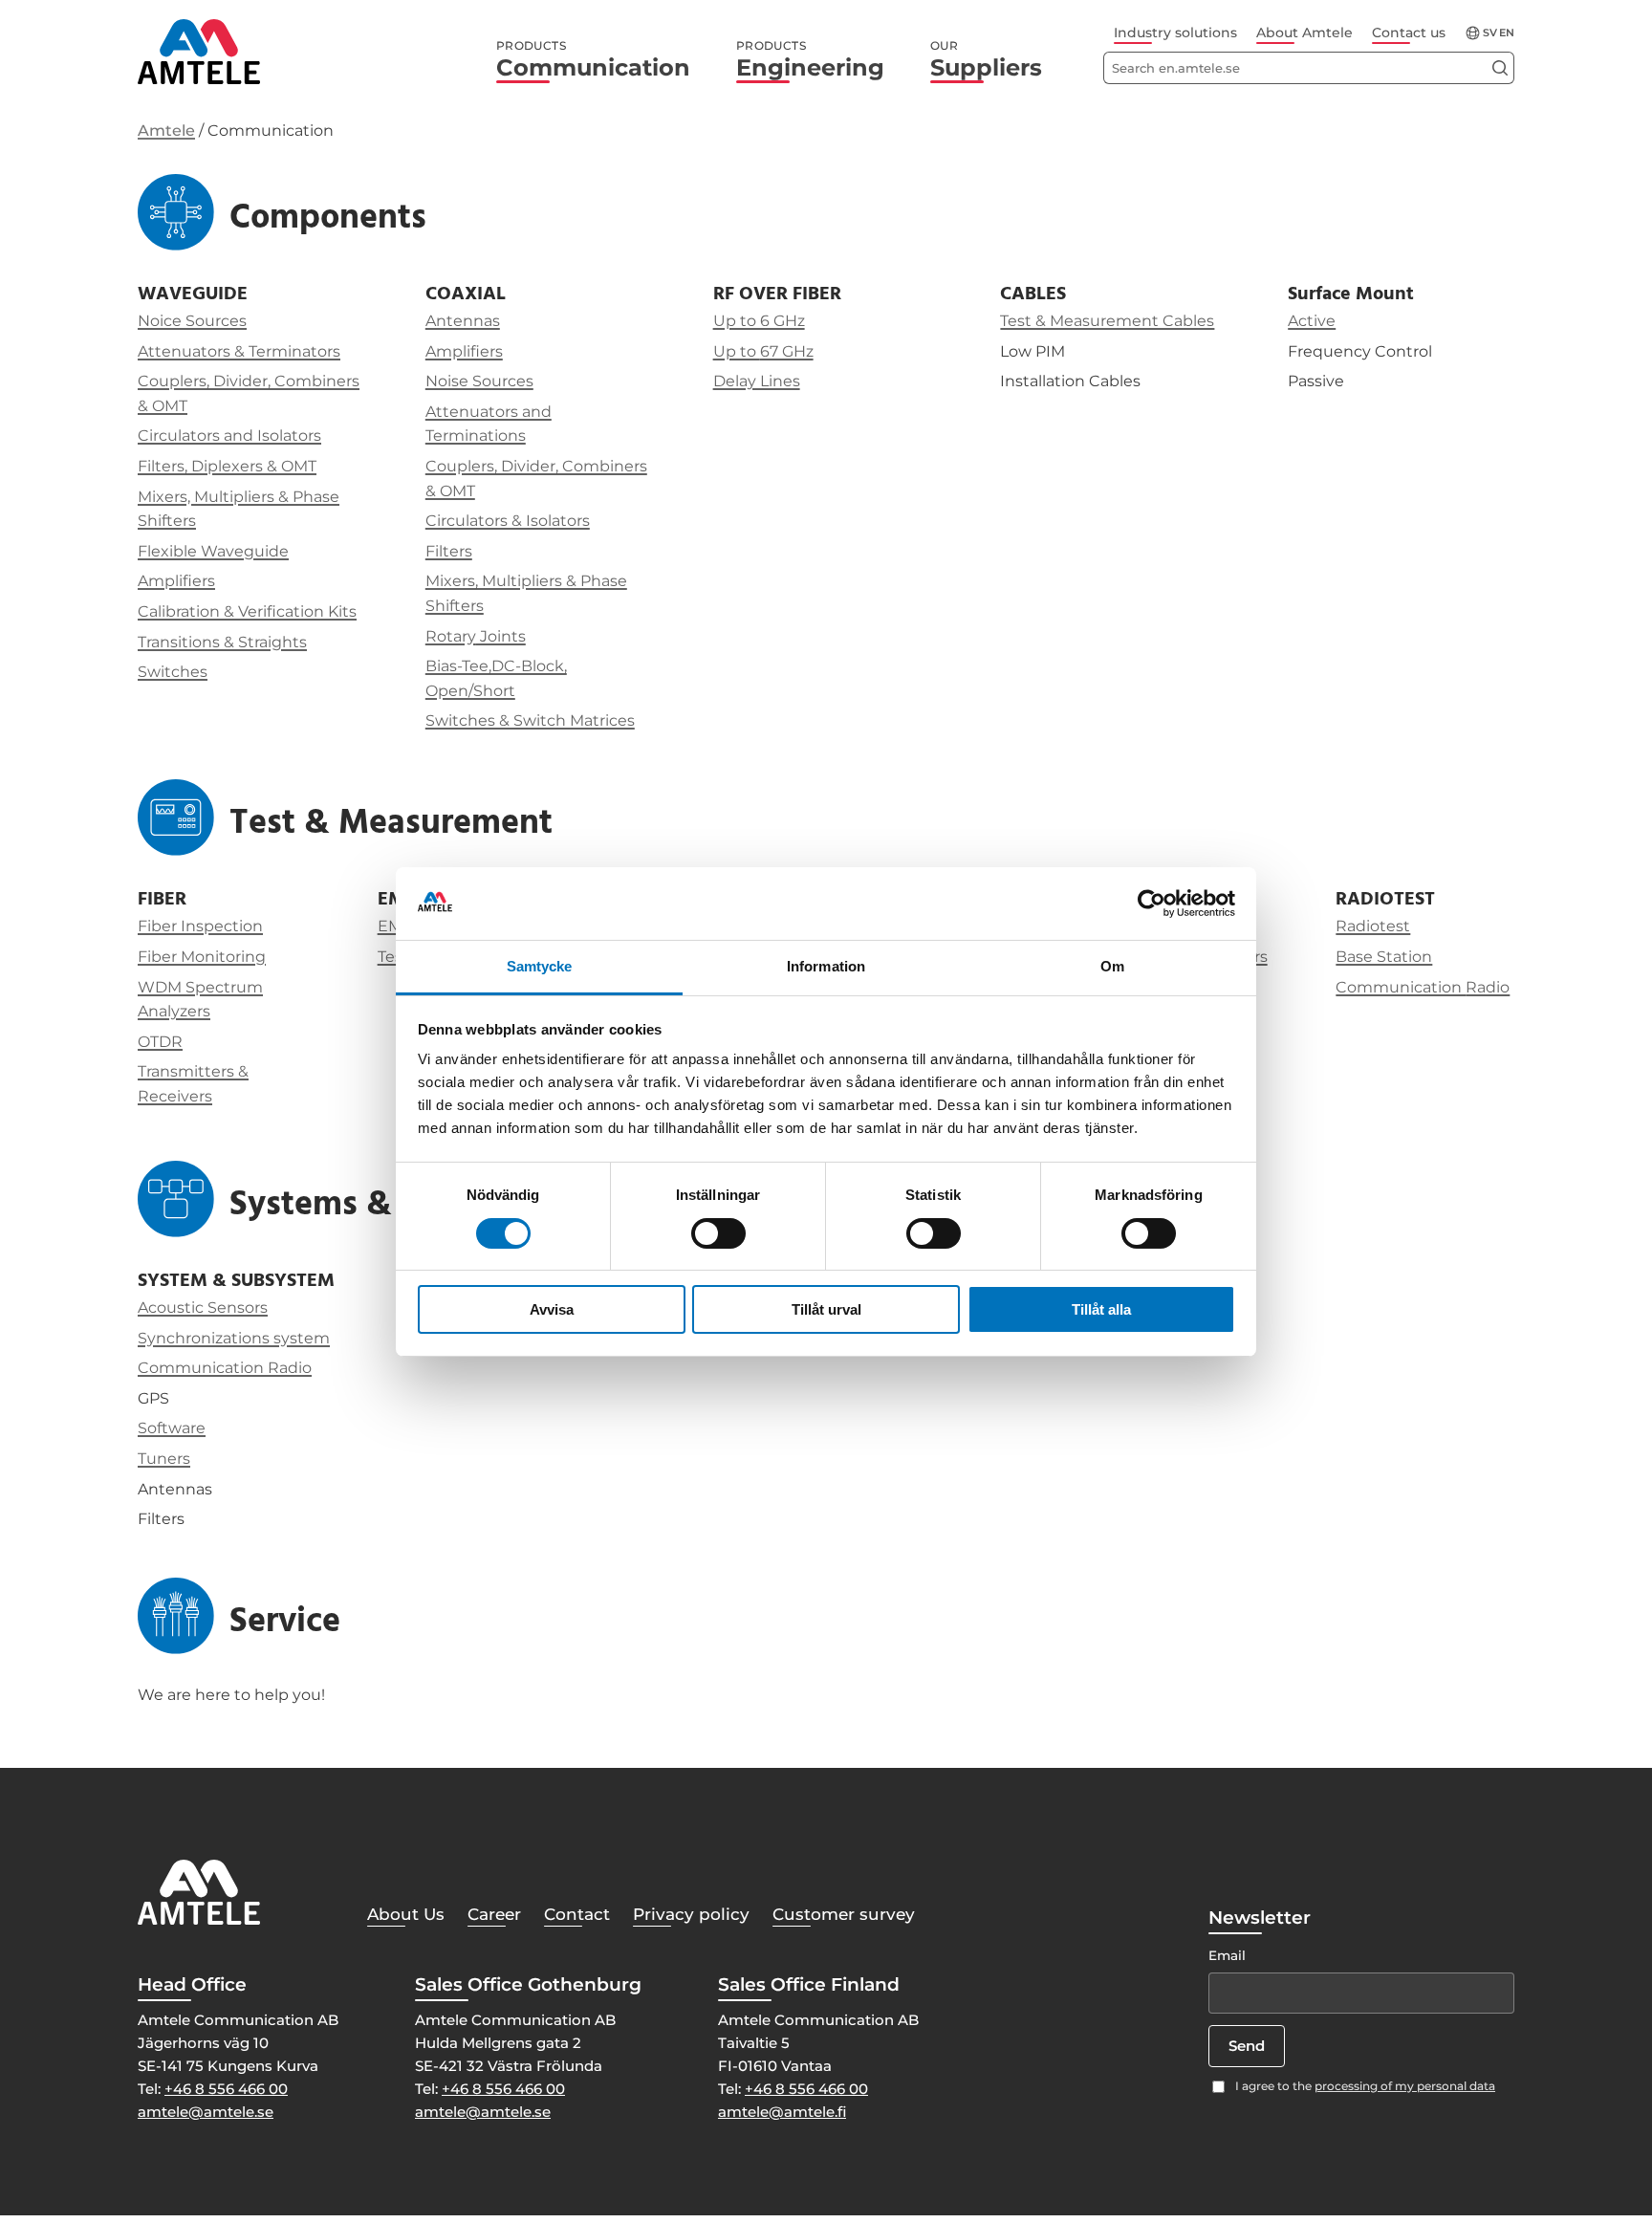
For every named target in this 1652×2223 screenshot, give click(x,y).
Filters (449, 551)
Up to (737, 351)
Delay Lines (757, 381)
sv (1490, 33)
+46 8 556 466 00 (226, 2089)
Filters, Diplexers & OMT (227, 466)
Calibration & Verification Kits (247, 611)
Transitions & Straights (222, 642)
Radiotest (1373, 926)
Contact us (1409, 33)
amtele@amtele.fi (782, 2112)
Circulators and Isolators (229, 436)
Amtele (166, 131)
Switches (173, 672)
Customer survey (844, 1914)
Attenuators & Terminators (239, 351)
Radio (1488, 987)
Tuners (164, 1459)
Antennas (463, 321)
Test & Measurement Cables (1107, 321)
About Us (406, 1914)
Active (1312, 321)
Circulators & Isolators (508, 521)
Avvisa (552, 1309)
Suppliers (986, 60)
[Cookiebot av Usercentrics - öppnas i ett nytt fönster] (1152, 904)
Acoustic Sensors (203, 1308)
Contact (577, 1914)
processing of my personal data (1405, 2086)
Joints (501, 636)
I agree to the (1365, 2086)
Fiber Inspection (200, 926)
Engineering (810, 60)
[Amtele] (199, 52)
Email (1227, 1955)
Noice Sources (192, 321)
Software (172, 1428)
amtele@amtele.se (206, 2112)
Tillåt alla (1101, 1309)
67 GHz (787, 351)
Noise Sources (479, 381)
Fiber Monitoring (202, 957)
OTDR (160, 1042)
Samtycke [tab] (540, 966)
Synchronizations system (234, 1338)
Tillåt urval (826, 1309)
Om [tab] (1112, 966)
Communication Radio (225, 1368)
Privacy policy (691, 1914)
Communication (593, 60)
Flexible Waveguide (213, 551)
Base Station (1384, 957)
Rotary (451, 636)
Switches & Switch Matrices (530, 720)
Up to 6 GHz (759, 321)
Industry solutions (1175, 33)
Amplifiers (176, 581)
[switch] (718, 1233)
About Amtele (1304, 33)
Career (494, 1914)
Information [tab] (826, 966)
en (1507, 33)
